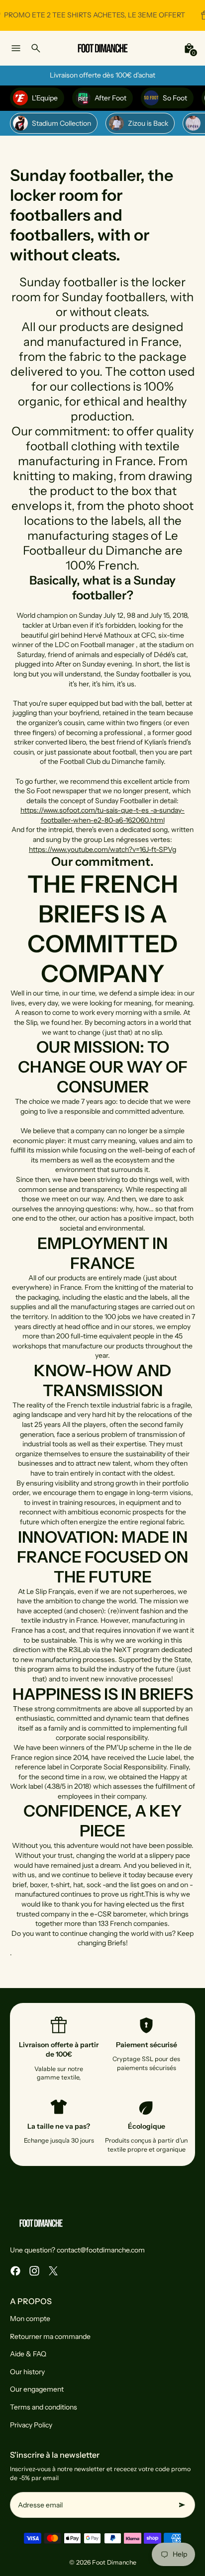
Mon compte (30, 2319)
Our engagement (37, 2389)
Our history (27, 2372)
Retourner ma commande (50, 2336)
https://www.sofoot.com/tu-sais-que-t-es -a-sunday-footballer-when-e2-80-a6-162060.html (102, 815)
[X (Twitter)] (53, 2271)
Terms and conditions (44, 2407)
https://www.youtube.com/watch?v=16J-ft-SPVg (102, 849)
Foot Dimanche (114, 2562)
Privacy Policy (31, 2425)
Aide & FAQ (28, 2354)
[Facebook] (15, 2271)
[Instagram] (34, 2271)
